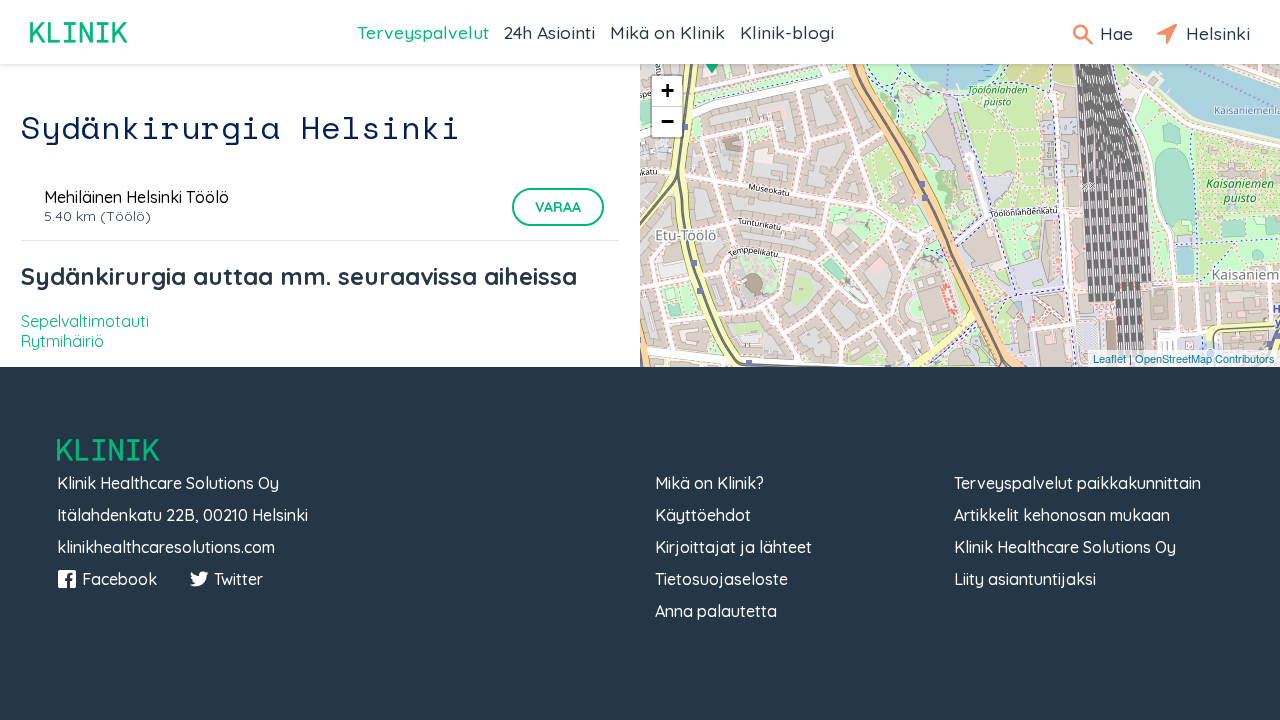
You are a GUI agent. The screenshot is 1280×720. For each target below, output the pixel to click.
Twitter (238, 579)
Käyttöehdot (703, 515)
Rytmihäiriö (62, 341)
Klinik (80, 32)
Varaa (558, 207)
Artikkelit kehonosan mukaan (1062, 515)
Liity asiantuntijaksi (1025, 579)
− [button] (667, 121)
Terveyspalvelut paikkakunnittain (1077, 483)
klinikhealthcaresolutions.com (166, 547)
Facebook (119, 579)
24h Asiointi (549, 32)
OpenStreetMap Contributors (1205, 358)
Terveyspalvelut (423, 32)
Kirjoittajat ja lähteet (733, 547)
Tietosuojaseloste (721, 579)
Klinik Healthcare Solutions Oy (1065, 547)
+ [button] (667, 90)
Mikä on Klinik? (709, 483)
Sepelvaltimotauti (85, 321)
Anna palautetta (716, 611)
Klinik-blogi (787, 32)
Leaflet (1109, 358)
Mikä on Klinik (667, 32)
